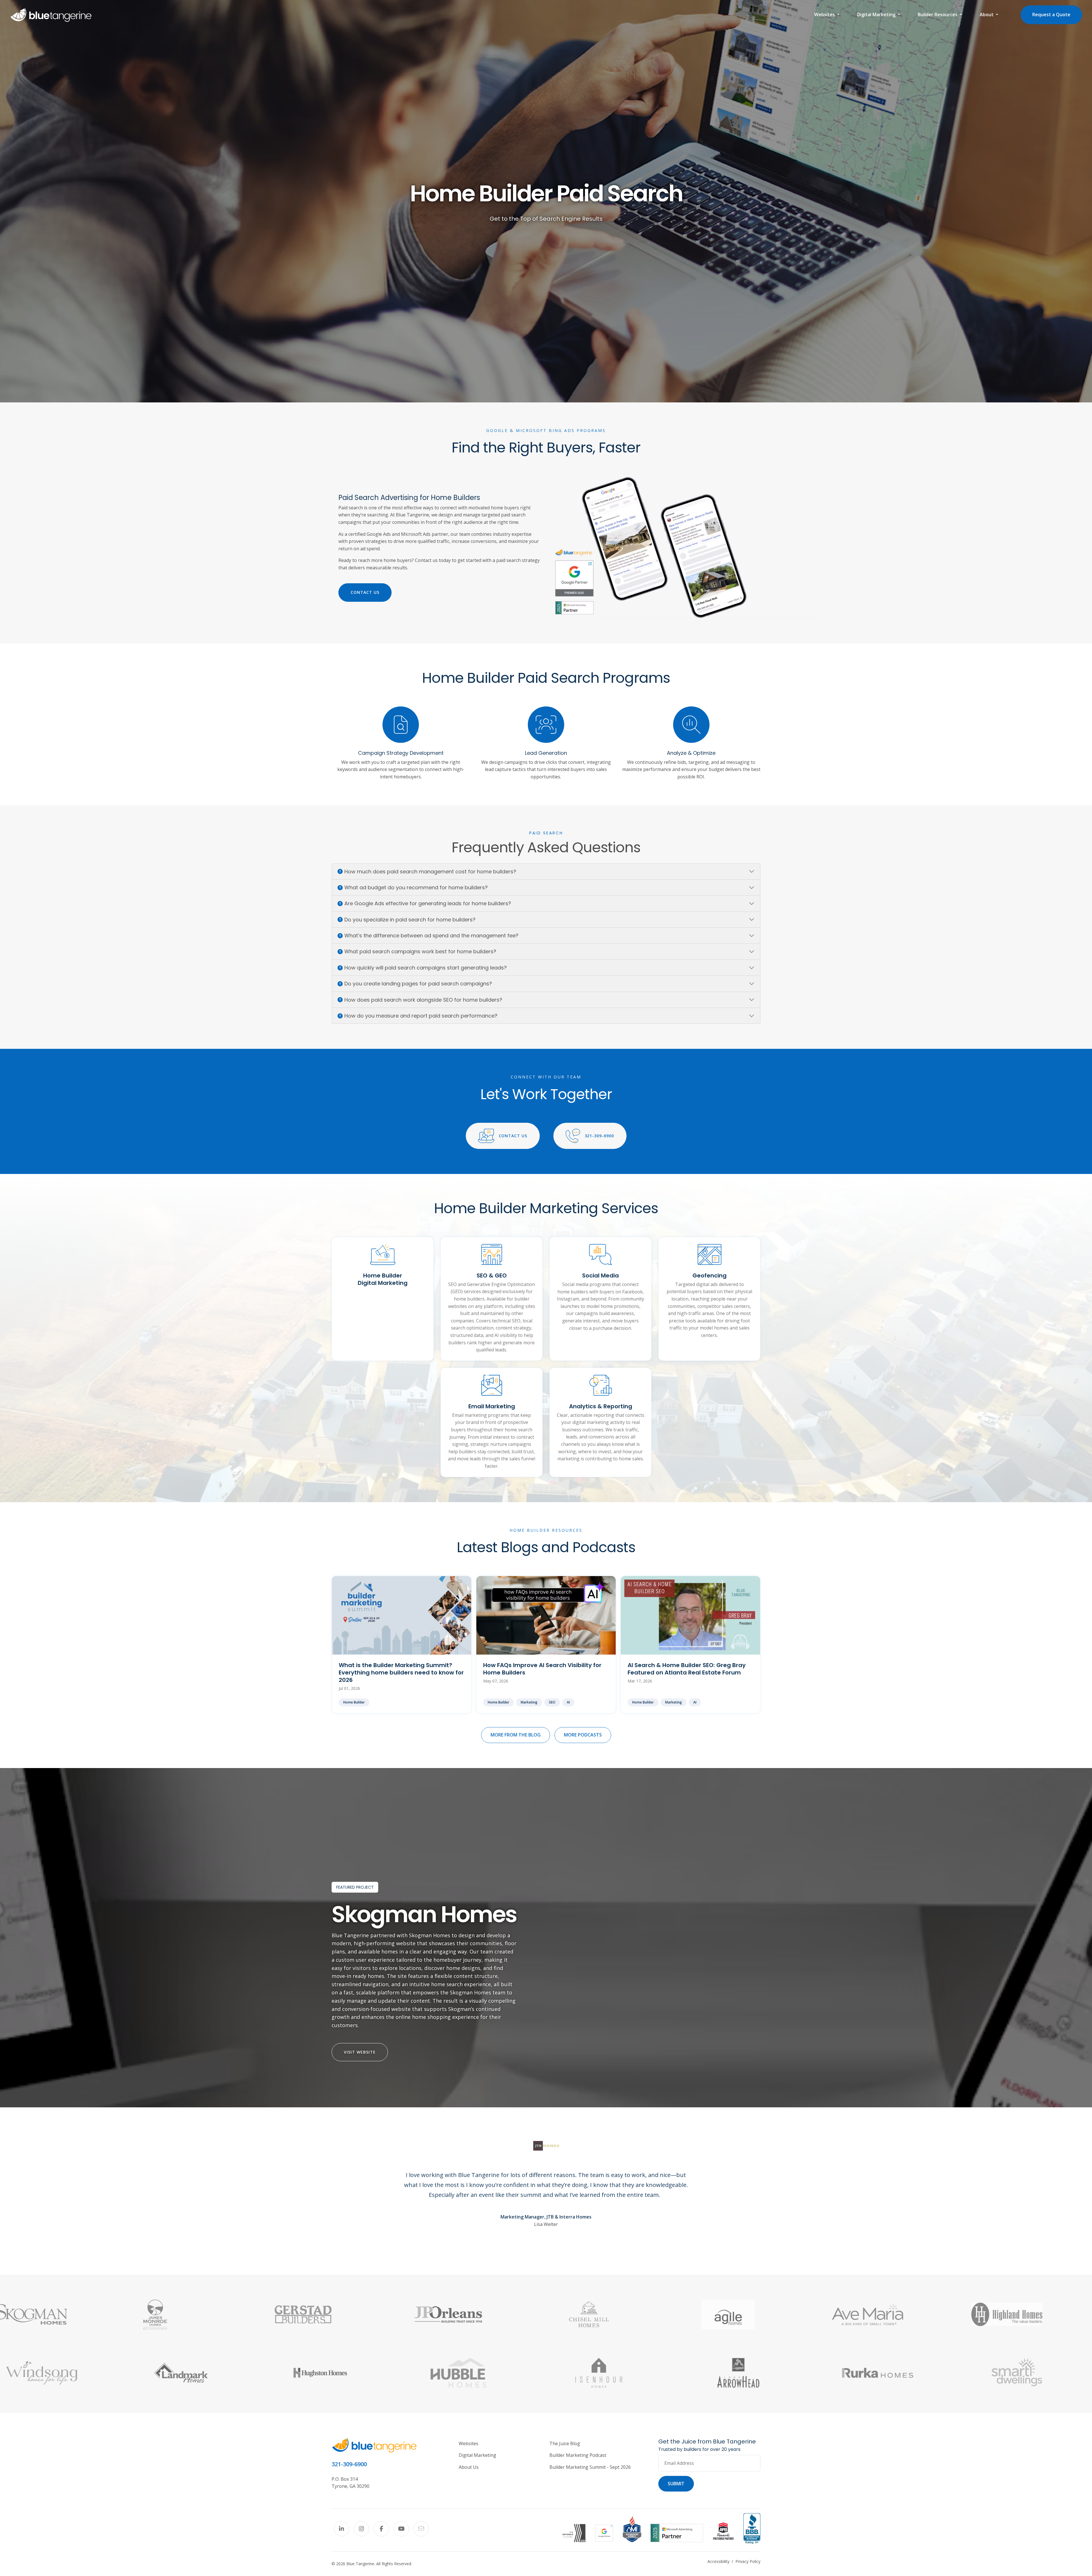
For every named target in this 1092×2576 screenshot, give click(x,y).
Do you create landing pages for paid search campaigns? (418, 984)
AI (568, 1702)
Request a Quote (1051, 15)
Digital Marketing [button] (877, 15)
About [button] (987, 15)
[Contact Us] (421, 2529)
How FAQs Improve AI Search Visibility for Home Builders (542, 1669)
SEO (552, 1702)
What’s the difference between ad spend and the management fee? (431, 935)
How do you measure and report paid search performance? (421, 1016)
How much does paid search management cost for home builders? (430, 872)
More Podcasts (583, 1735)
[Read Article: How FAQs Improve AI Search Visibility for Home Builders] (546, 1615)
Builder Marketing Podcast (578, 2455)
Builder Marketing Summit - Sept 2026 (590, 2467)
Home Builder (354, 1702)
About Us (469, 2467)
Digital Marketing (477, 2455)
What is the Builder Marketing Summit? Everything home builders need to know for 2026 (401, 1672)
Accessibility (718, 2561)
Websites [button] (825, 15)
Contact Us (365, 592)
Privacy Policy (748, 2561)
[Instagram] (361, 2529)
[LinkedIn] (342, 2529)
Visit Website (360, 2052)
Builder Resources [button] (938, 15)
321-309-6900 (599, 1136)
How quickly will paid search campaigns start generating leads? (426, 968)
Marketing (529, 1702)
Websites (469, 2443)
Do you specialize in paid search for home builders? (410, 920)
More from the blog (516, 1735)
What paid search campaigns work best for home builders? (420, 951)
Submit (676, 2484)
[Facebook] (381, 2529)
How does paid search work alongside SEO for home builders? (423, 1000)
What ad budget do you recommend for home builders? (416, 887)
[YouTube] (401, 2529)
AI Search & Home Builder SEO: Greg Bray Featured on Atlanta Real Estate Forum (687, 1669)
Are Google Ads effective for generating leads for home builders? (428, 903)
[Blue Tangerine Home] (51, 15)
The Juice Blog (565, 2443)
